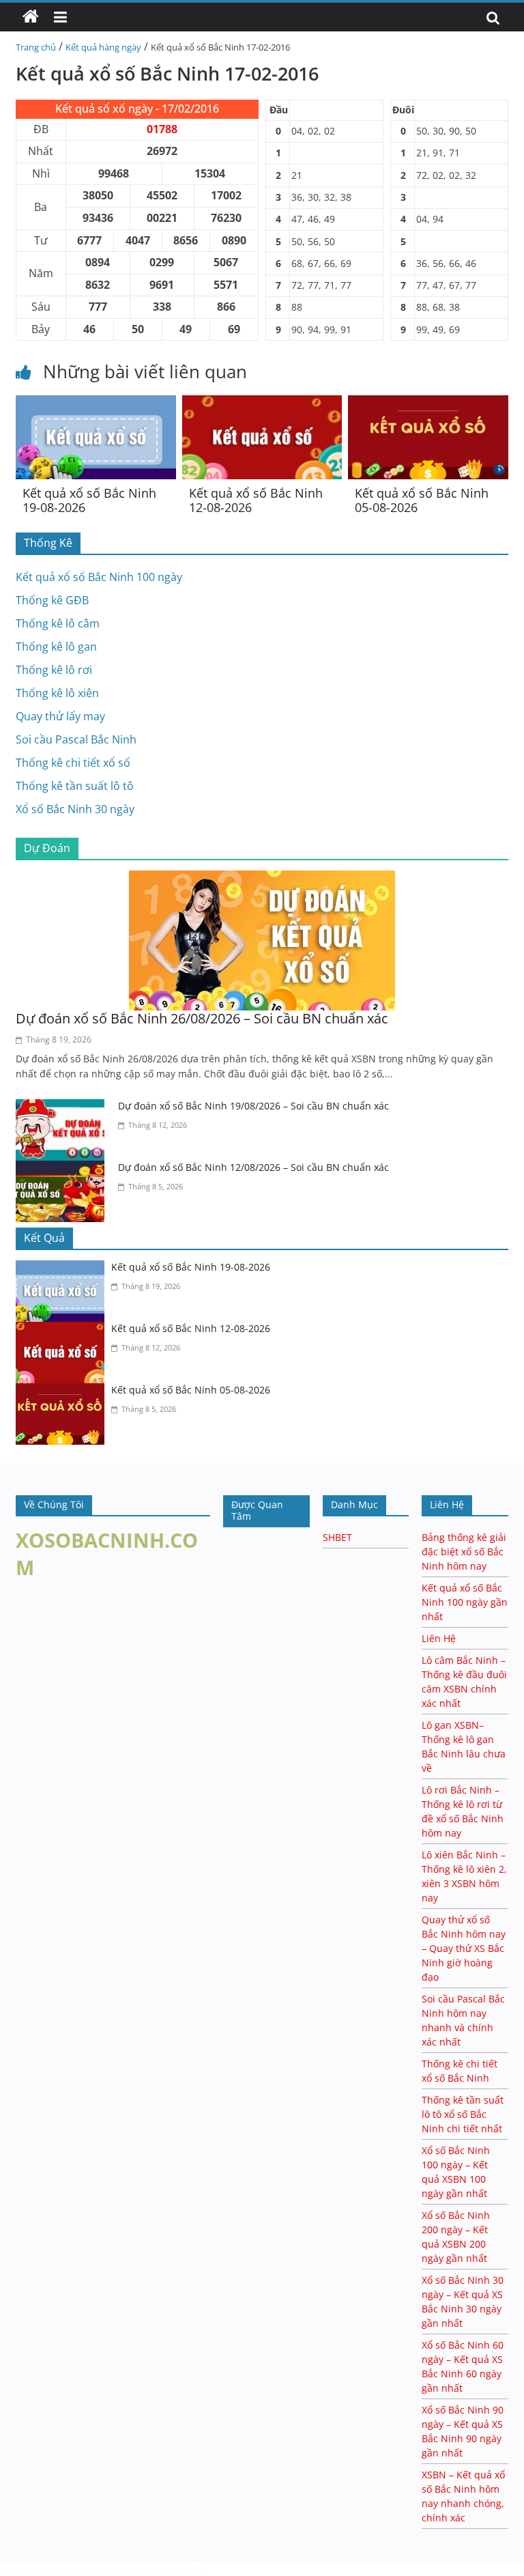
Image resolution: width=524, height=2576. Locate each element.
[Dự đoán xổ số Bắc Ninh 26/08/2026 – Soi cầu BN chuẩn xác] (262, 879)
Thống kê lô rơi (54, 670)
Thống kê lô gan (56, 647)
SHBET (337, 1537)
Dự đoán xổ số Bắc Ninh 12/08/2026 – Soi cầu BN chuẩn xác (253, 1167)
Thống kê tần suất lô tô (75, 786)
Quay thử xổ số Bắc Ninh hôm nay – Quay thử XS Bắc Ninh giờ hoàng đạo (464, 1948)
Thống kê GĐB (52, 600)
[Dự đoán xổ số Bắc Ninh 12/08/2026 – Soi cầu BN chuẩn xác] (63, 1169)
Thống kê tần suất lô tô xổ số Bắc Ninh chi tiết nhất (463, 2114)
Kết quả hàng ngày (103, 47)
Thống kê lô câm (58, 623)
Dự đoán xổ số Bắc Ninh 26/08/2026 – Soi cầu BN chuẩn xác (202, 1018)
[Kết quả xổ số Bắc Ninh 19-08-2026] (96, 404)
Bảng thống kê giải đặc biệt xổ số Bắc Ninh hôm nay (464, 1552)
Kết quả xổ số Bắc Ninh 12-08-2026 (256, 500)
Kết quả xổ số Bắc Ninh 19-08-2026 (89, 500)
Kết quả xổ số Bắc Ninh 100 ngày (99, 577)
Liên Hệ (439, 1638)
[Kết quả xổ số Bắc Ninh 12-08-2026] (262, 404)
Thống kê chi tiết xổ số (73, 763)
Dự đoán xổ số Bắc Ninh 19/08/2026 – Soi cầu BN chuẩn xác (253, 1106)
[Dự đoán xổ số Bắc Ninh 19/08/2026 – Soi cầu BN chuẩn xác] (63, 1107)
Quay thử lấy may (60, 716)
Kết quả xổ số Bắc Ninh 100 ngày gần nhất (465, 1602)
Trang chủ (36, 47)
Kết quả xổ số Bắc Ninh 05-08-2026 (422, 500)
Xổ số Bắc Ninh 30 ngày (75, 809)
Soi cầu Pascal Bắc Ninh (76, 739)
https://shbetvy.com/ (132, 2570)
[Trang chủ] (31, 17)
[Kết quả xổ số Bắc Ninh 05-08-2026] (428, 404)
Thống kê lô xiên (57, 693)
